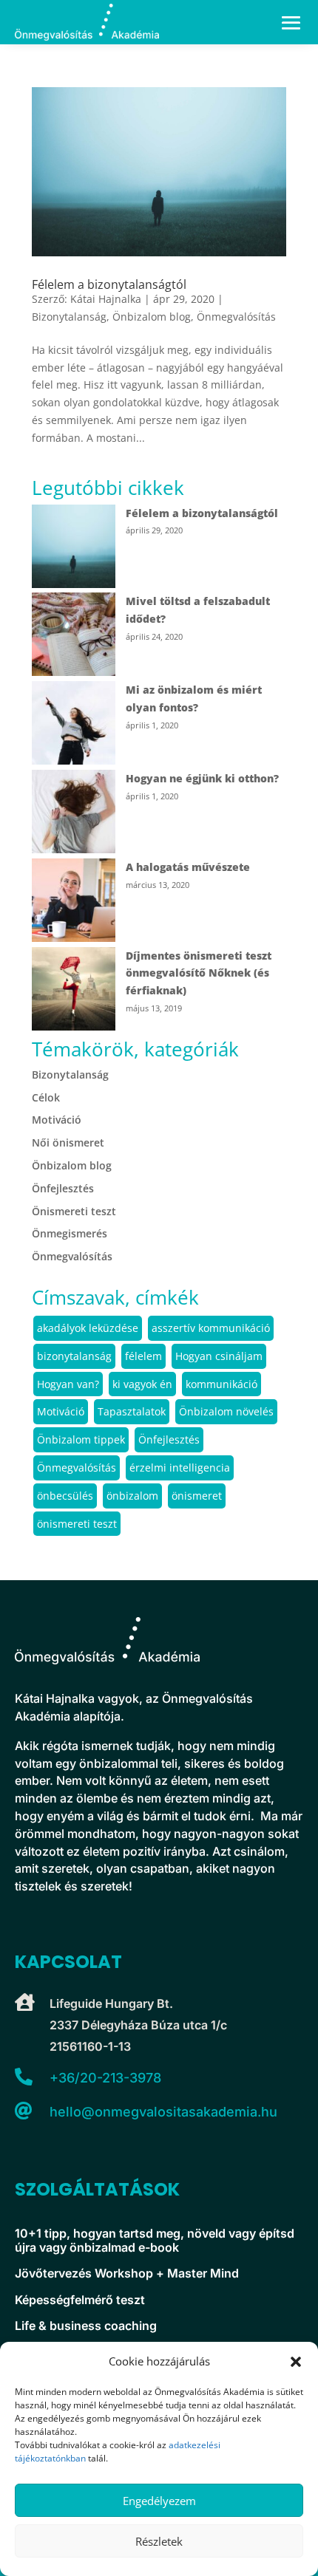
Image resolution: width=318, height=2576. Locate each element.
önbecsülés (65, 1496)
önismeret (197, 1496)
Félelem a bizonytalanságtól (109, 284)
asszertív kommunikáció (211, 1328)
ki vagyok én (142, 1384)
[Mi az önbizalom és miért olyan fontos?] (74, 725)
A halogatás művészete (188, 867)
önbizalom (132, 1496)
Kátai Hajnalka (106, 299)
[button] (296, 2362)
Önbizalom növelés (226, 1411)
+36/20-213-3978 (105, 2078)
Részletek (159, 2541)
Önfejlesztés (63, 1188)
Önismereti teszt (74, 1211)
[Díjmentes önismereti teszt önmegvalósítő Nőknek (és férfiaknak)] (74, 991)
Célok (46, 1097)
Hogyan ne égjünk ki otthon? (202, 778)
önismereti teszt (77, 1524)
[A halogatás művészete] (74, 903)
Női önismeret (68, 1142)
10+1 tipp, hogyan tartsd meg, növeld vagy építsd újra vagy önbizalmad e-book (155, 2241)
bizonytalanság (74, 1356)
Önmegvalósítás (236, 317)
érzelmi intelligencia (180, 1468)
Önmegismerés (70, 1233)
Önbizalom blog (152, 317)
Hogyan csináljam (219, 1356)
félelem (143, 1356)
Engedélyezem (159, 2501)
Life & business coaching (86, 2326)
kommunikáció (221, 1384)
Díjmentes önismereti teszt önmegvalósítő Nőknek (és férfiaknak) (199, 973)
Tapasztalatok (132, 1411)
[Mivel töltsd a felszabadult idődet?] (74, 637)
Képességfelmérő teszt (80, 2300)
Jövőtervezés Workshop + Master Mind (127, 2273)
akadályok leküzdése (88, 1328)
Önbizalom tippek (81, 1439)
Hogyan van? (68, 1384)
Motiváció (57, 1120)
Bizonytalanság (69, 317)
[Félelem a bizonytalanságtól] (74, 549)
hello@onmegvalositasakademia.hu (163, 2112)
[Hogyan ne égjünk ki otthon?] (74, 814)
